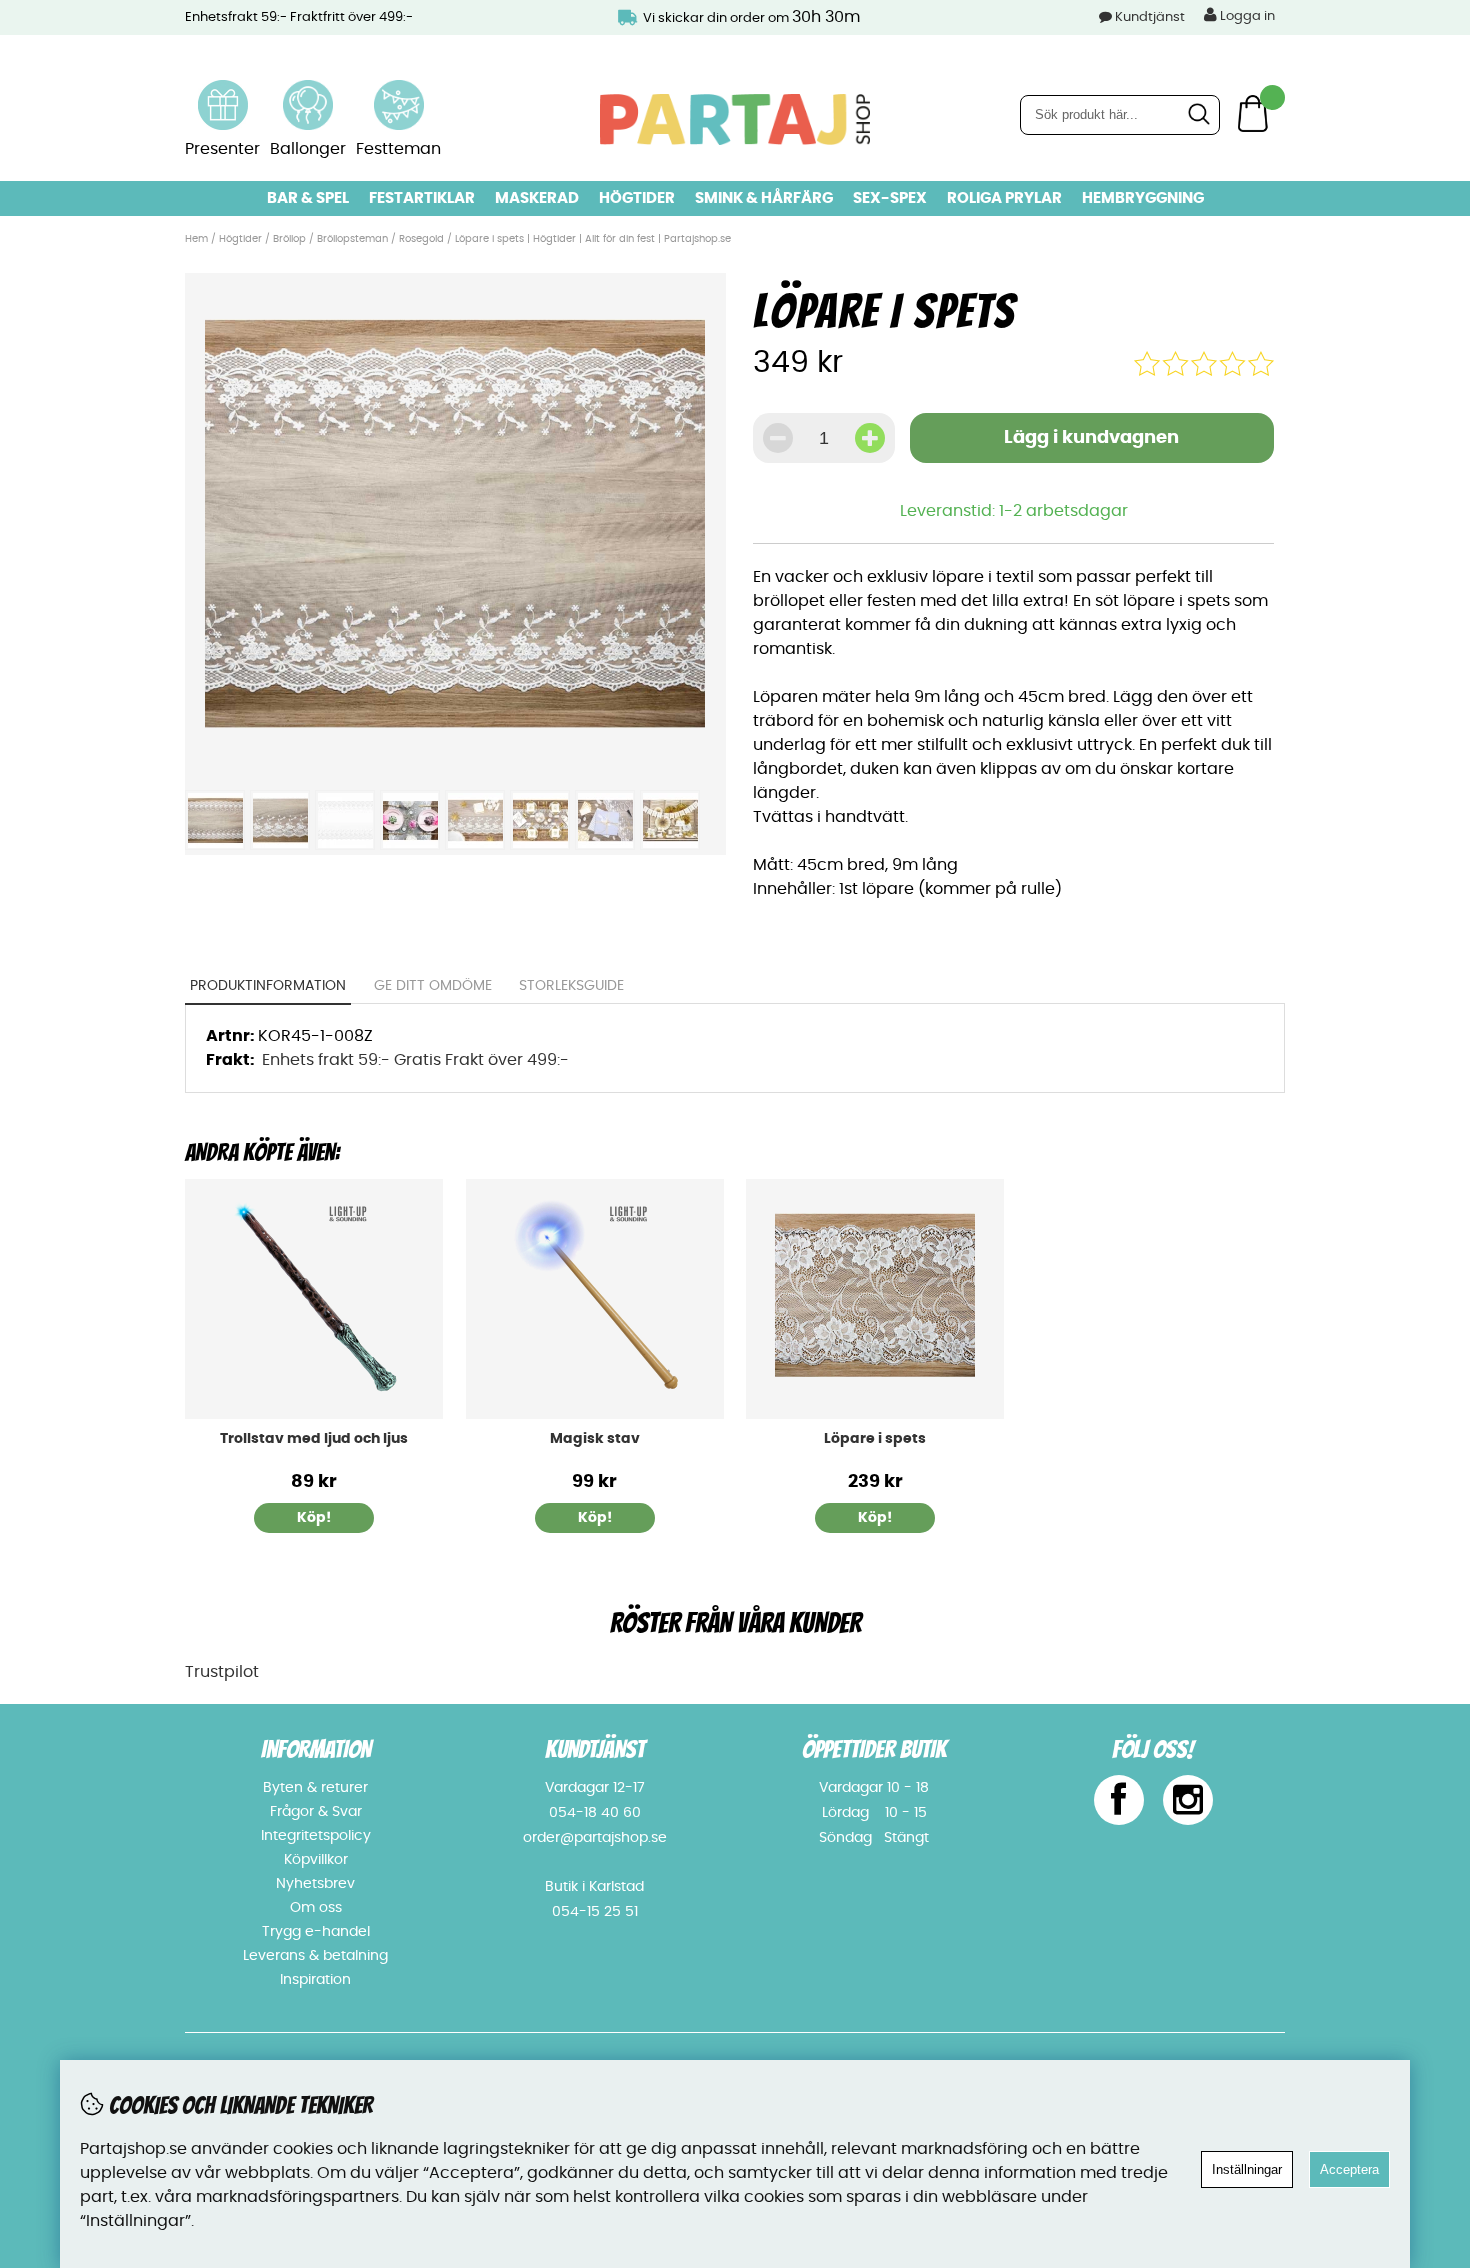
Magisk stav (595, 1439)
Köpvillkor (316, 1860)
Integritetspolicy (316, 1836)
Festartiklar (422, 198)
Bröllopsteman (352, 239)
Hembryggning (1143, 198)
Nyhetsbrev (315, 1884)
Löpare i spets (875, 1439)
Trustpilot (222, 1672)
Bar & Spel (308, 198)
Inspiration (315, 1980)
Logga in (1246, 16)
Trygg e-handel (316, 1932)
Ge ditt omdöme (433, 986)
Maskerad (537, 198)
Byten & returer (315, 1788)
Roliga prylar (1004, 198)
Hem (196, 239)
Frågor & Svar (316, 1812)
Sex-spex (890, 198)
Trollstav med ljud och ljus (314, 1439)
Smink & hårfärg (764, 198)
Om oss (316, 1908)
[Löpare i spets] (455, 768)
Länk (223, 92)
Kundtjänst (1150, 17)
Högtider (637, 198)
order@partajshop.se (595, 1838)
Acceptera (1349, 2169)
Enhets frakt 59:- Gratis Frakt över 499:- (415, 1060)
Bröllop (289, 239)
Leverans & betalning (315, 1956)
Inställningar (1247, 2169)
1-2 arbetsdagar (1063, 511)
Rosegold (421, 239)
